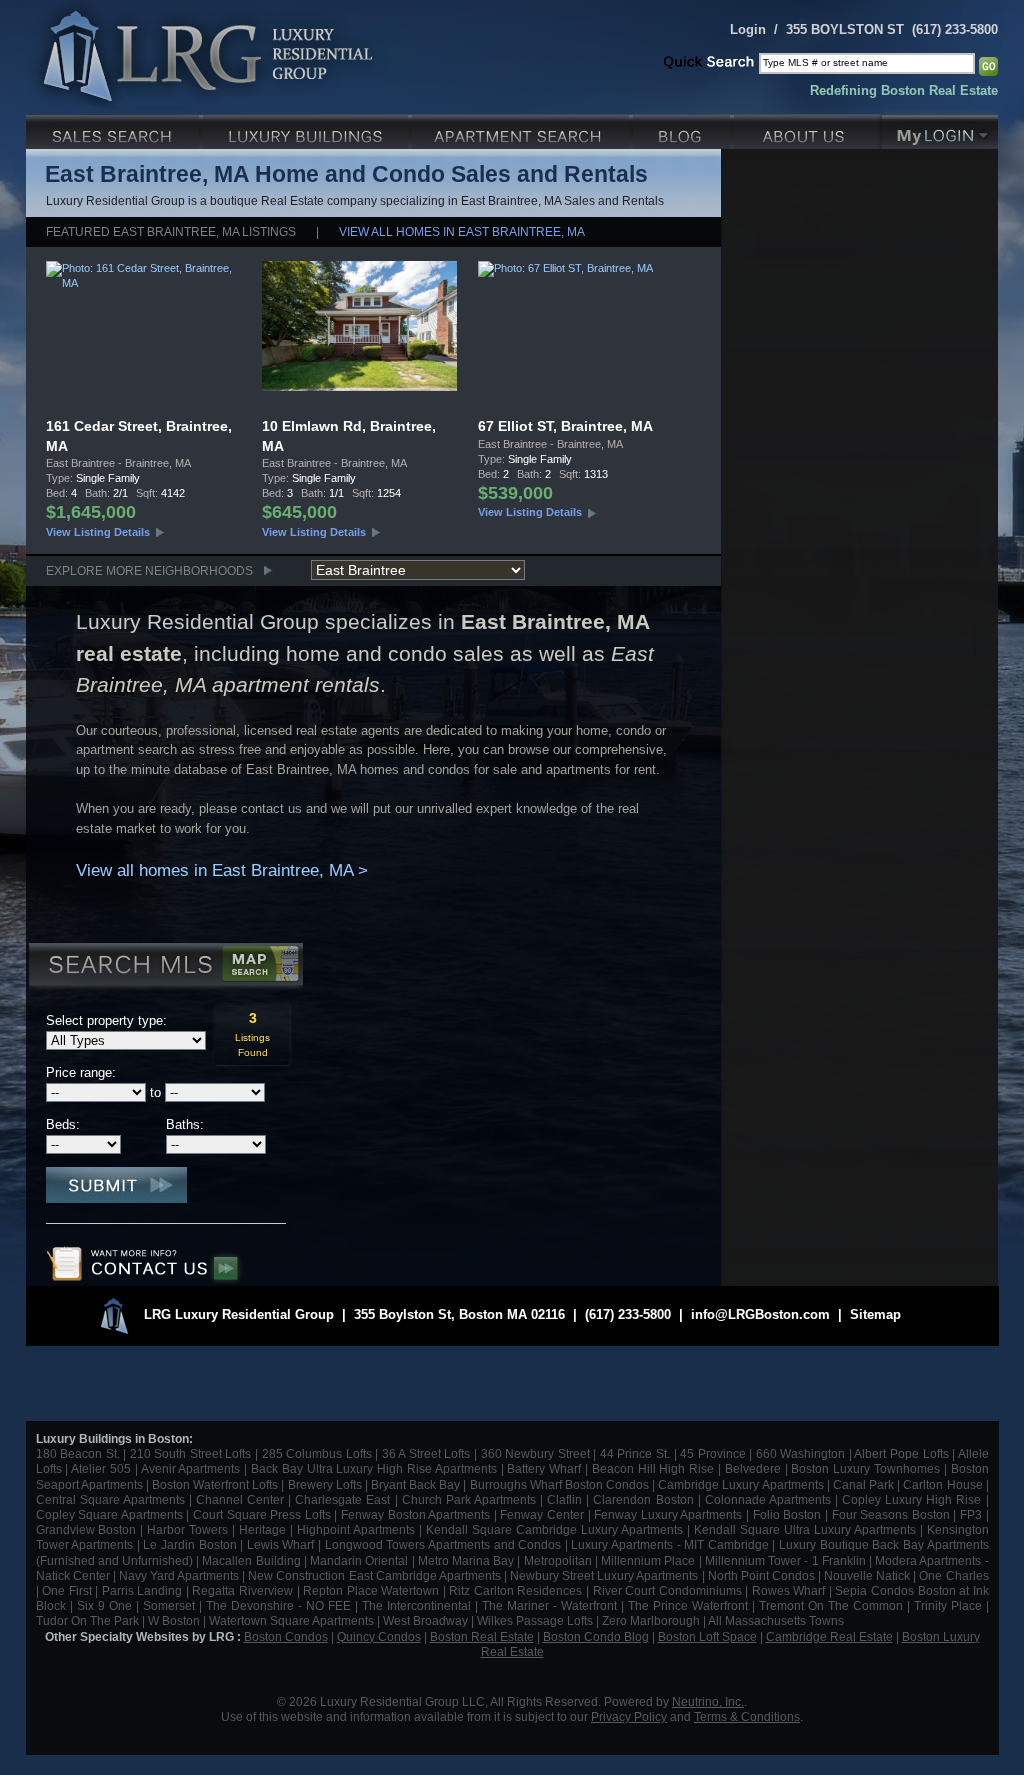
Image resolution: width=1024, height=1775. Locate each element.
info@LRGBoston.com (760, 1314)
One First (67, 1590)
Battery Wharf (544, 1468)
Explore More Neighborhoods (149, 570)
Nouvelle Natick (867, 1575)
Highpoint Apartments (358, 1529)
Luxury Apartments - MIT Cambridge (669, 1544)
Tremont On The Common (831, 1605)
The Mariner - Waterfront (549, 1605)
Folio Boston (787, 1514)
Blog (683, 129)
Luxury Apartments (522, 129)
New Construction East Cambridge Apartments (374, 1575)
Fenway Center (542, 1514)
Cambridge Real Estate (829, 1636)
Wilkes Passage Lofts (535, 1620)
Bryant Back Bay (415, 1484)
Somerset (169, 1605)
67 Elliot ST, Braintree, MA (565, 426)
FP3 (973, 1514)
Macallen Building (251, 1560)
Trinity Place (950, 1605)
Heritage (262, 1529)
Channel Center (240, 1499)
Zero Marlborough (651, 1620)
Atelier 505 (103, 1468)
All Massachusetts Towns (776, 1620)
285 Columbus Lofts (317, 1453)
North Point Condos (761, 1575)
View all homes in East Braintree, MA (462, 231)
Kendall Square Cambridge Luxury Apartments (556, 1529)
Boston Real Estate (482, 1636)
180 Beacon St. (78, 1453)
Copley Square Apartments (109, 1514)
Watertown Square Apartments (291, 1620)
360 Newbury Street (535, 1453)
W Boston (175, 1620)
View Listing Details (98, 532)
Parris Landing (142, 1590)
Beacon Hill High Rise (653, 1468)
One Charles (953, 1575)
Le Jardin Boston (189, 1544)
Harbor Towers (187, 1529)
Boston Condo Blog (596, 1636)
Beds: (63, 1124)
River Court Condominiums (667, 1590)
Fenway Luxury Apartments (668, 1514)
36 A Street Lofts (426, 1453)
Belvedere (753, 1468)
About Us (808, 129)
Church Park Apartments (469, 1499)
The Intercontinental (416, 1605)
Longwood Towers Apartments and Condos (443, 1544)
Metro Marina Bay (466, 1560)
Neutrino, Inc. (708, 1701)
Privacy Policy (629, 1716)
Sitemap (875, 1314)
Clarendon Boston (643, 1499)
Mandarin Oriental (359, 1560)
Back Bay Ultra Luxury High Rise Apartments (374, 1468)
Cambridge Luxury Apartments (740, 1484)
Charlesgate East (342, 1499)
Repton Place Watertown (371, 1590)
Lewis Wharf (281, 1544)
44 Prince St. (635, 1453)
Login (748, 29)
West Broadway (425, 1620)
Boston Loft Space (707, 1636)
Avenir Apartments (191, 1468)
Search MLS (164, 967)
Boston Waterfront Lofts (215, 1484)
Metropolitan (559, 1560)
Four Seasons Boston (893, 1514)
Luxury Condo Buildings (307, 129)
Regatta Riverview (242, 1590)
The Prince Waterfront (688, 1605)
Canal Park (863, 1484)
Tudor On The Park (87, 1620)
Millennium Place (648, 1560)
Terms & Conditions (747, 1716)
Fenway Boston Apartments (415, 1514)
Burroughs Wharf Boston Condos (559, 1484)
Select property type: (106, 1020)
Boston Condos (286, 1636)
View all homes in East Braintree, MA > (222, 870)
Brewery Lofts (325, 1484)
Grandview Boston (86, 1529)
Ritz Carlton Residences (515, 1590)
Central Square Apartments (110, 1499)
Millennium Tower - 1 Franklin (785, 1560)
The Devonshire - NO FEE (278, 1605)
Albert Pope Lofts (901, 1453)
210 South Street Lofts (191, 1453)
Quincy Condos (379, 1636)
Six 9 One (104, 1605)
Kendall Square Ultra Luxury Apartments (805, 1529)
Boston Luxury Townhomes (865, 1468)
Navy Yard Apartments (179, 1575)
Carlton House (942, 1484)
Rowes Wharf (789, 1590)
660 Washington (801, 1453)
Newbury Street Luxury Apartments (604, 1575)
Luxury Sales (114, 129)
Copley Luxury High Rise (911, 1499)
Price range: (81, 1072)
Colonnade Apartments (768, 1499)
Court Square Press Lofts (262, 1514)
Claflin (566, 1499)
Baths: (185, 1124)
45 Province (713, 1453)
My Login (940, 129)
